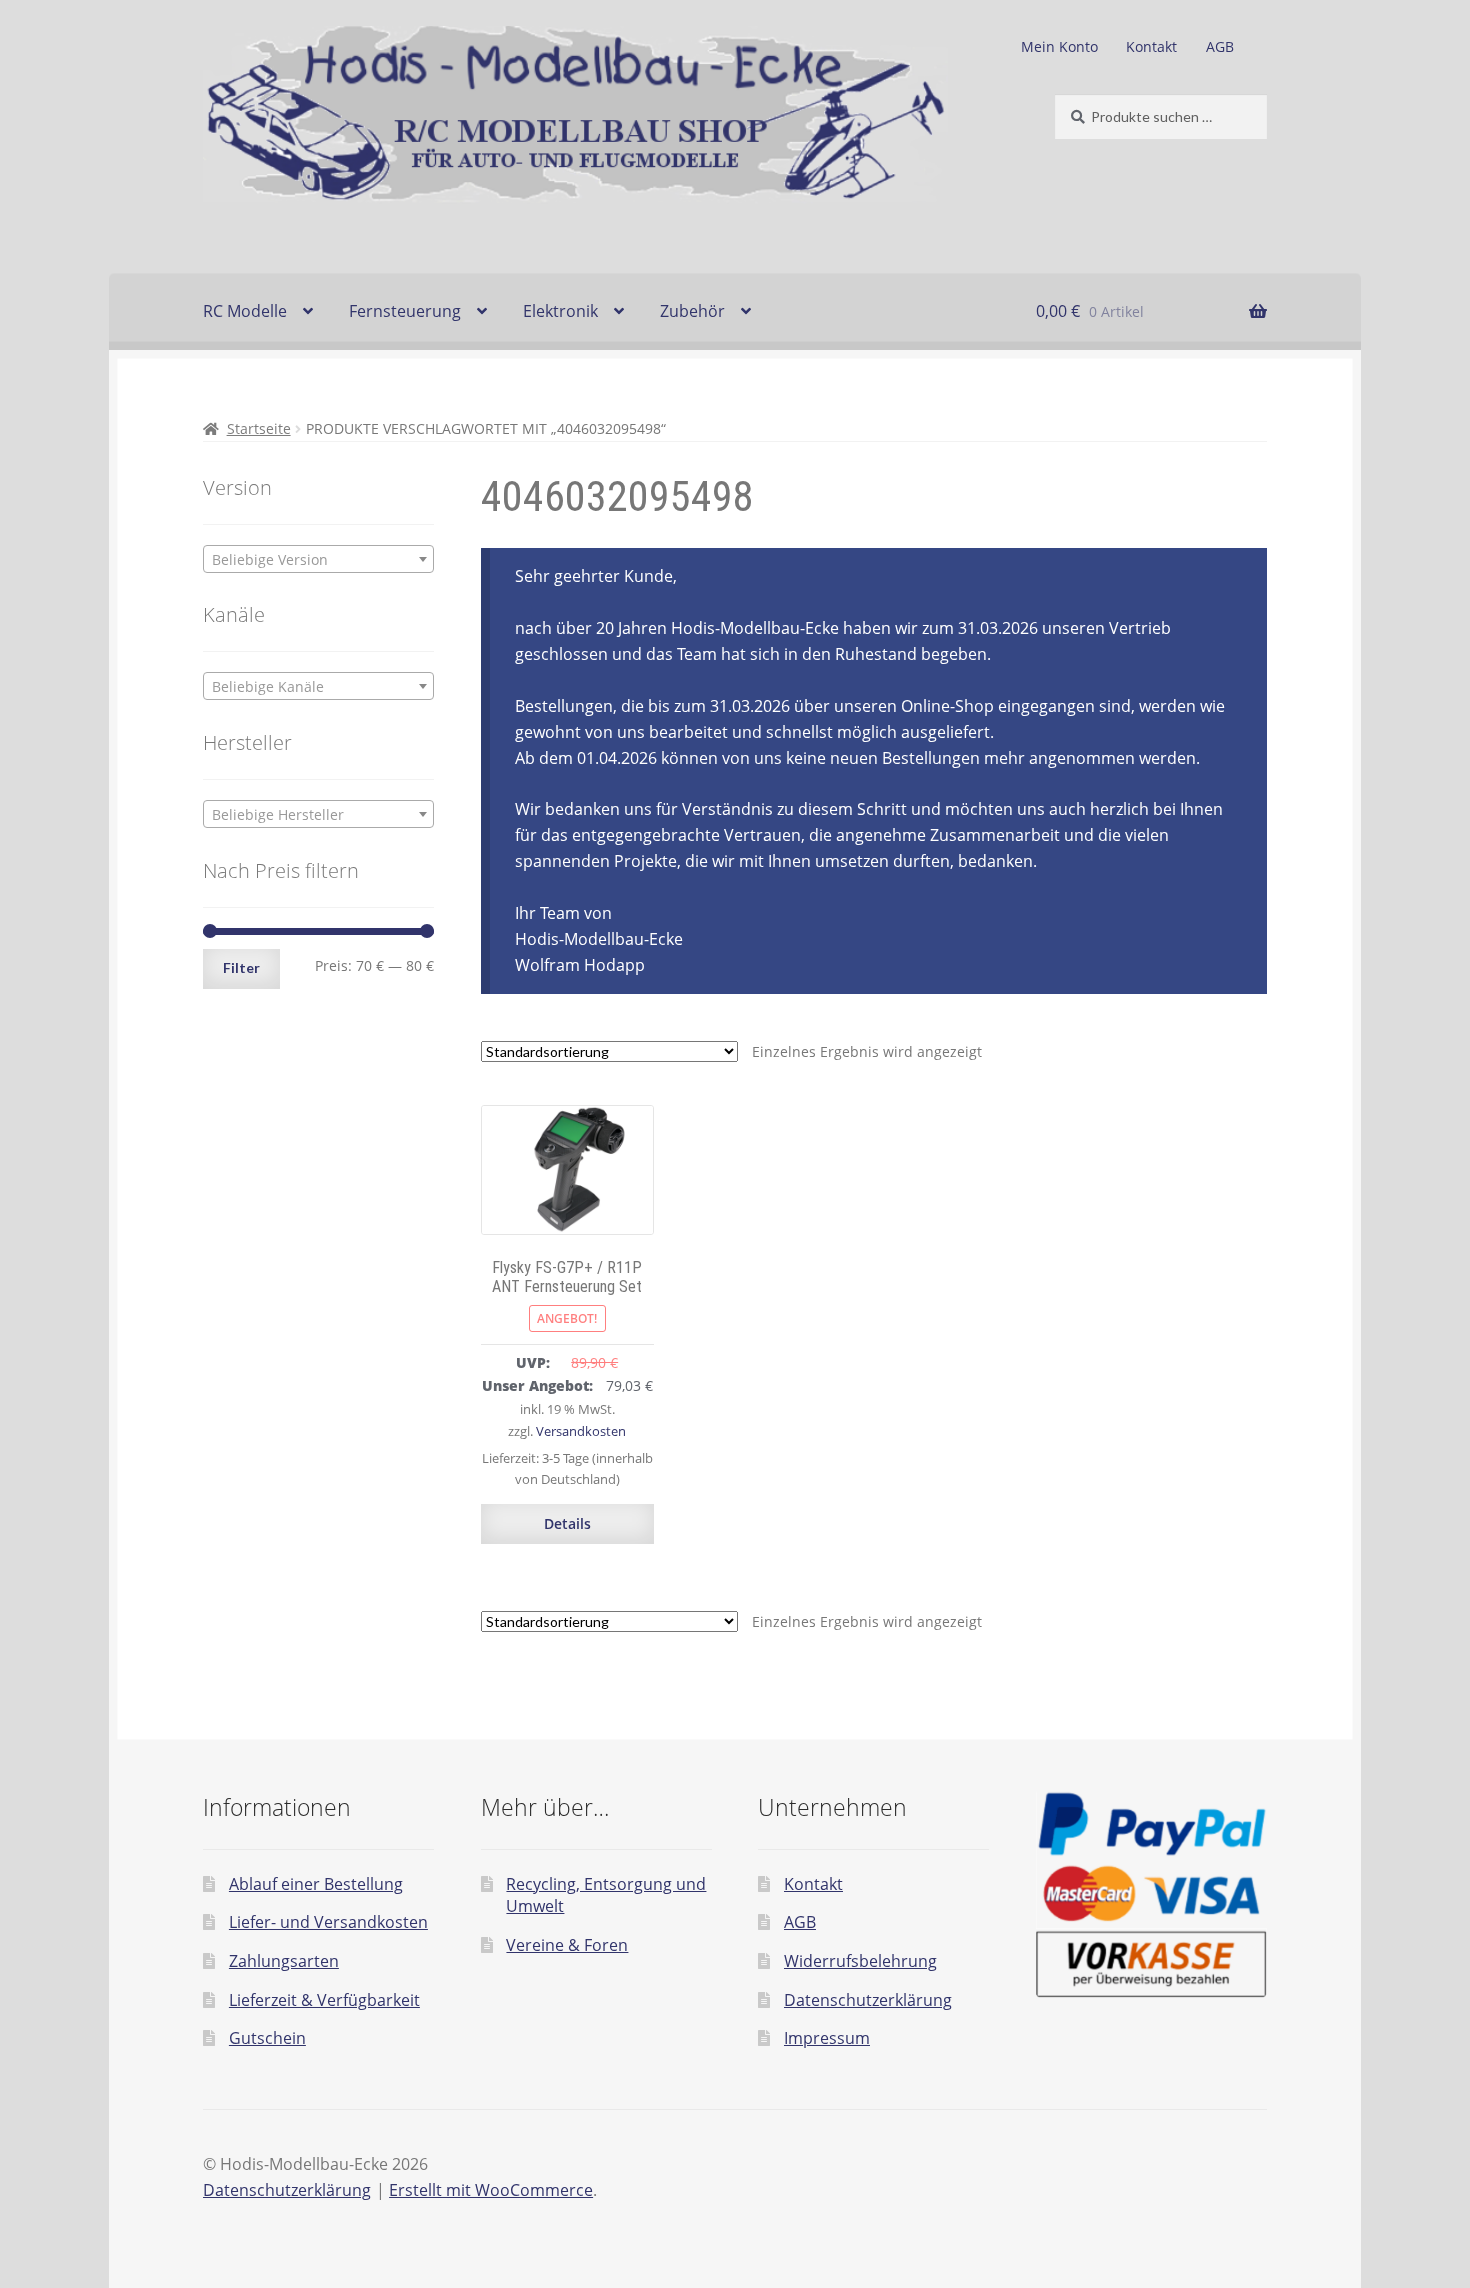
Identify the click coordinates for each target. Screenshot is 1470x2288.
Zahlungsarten (284, 1961)
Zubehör (692, 311)
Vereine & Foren (567, 1945)
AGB (1220, 46)
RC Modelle (245, 311)
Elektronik (560, 311)
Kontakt (1151, 46)
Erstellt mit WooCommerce (491, 2190)
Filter (241, 967)
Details (567, 1523)
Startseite (259, 428)
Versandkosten (581, 1431)
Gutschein (267, 2038)
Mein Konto (1059, 46)
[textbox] (318, 560)
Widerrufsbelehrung (860, 1961)
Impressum (827, 2038)
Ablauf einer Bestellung (316, 1884)
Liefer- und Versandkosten (328, 1922)
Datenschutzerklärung (868, 2000)
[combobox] (318, 559)
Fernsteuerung (405, 311)
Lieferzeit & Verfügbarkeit (324, 2000)
